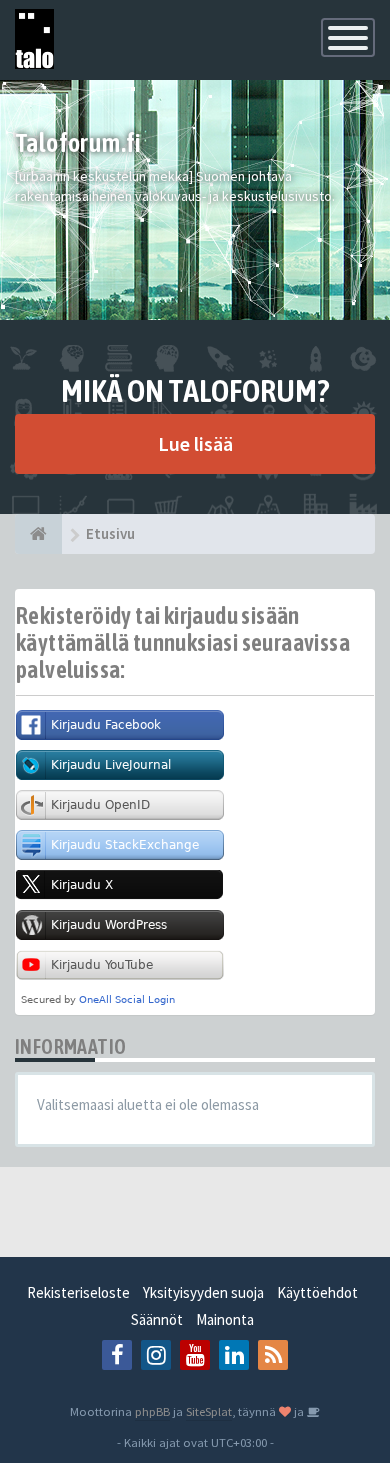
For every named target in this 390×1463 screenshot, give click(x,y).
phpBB (152, 1411)
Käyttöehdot (317, 1292)
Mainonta (225, 1319)
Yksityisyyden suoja (203, 1292)
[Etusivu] (38, 534)
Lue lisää (195, 443)
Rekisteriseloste (78, 1292)
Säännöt (157, 1319)
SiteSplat (209, 1411)
